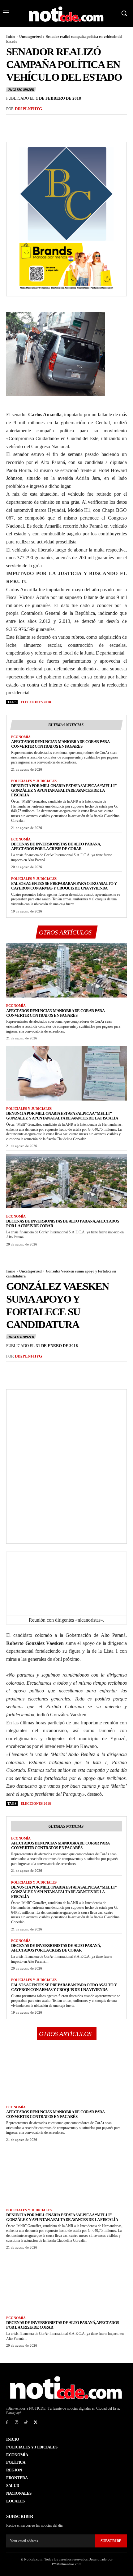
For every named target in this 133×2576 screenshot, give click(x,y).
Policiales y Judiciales (34, 781)
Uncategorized (30, 37)
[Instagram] (17, 2423)
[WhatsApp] (55, 122)
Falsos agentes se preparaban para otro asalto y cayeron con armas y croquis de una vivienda (64, 886)
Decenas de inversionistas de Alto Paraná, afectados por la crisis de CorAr (56, 846)
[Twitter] (27, 122)
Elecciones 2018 (36, 702)
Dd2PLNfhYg (28, 109)
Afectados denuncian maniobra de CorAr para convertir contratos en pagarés (60, 744)
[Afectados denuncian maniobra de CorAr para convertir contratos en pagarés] (66, 971)
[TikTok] (26, 2423)
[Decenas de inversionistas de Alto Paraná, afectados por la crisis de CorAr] (66, 1181)
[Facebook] (12, 122)
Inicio (11, 37)
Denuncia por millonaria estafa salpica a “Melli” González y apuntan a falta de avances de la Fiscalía (64, 790)
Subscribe (111, 2541)
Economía (21, 737)
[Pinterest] (41, 122)
